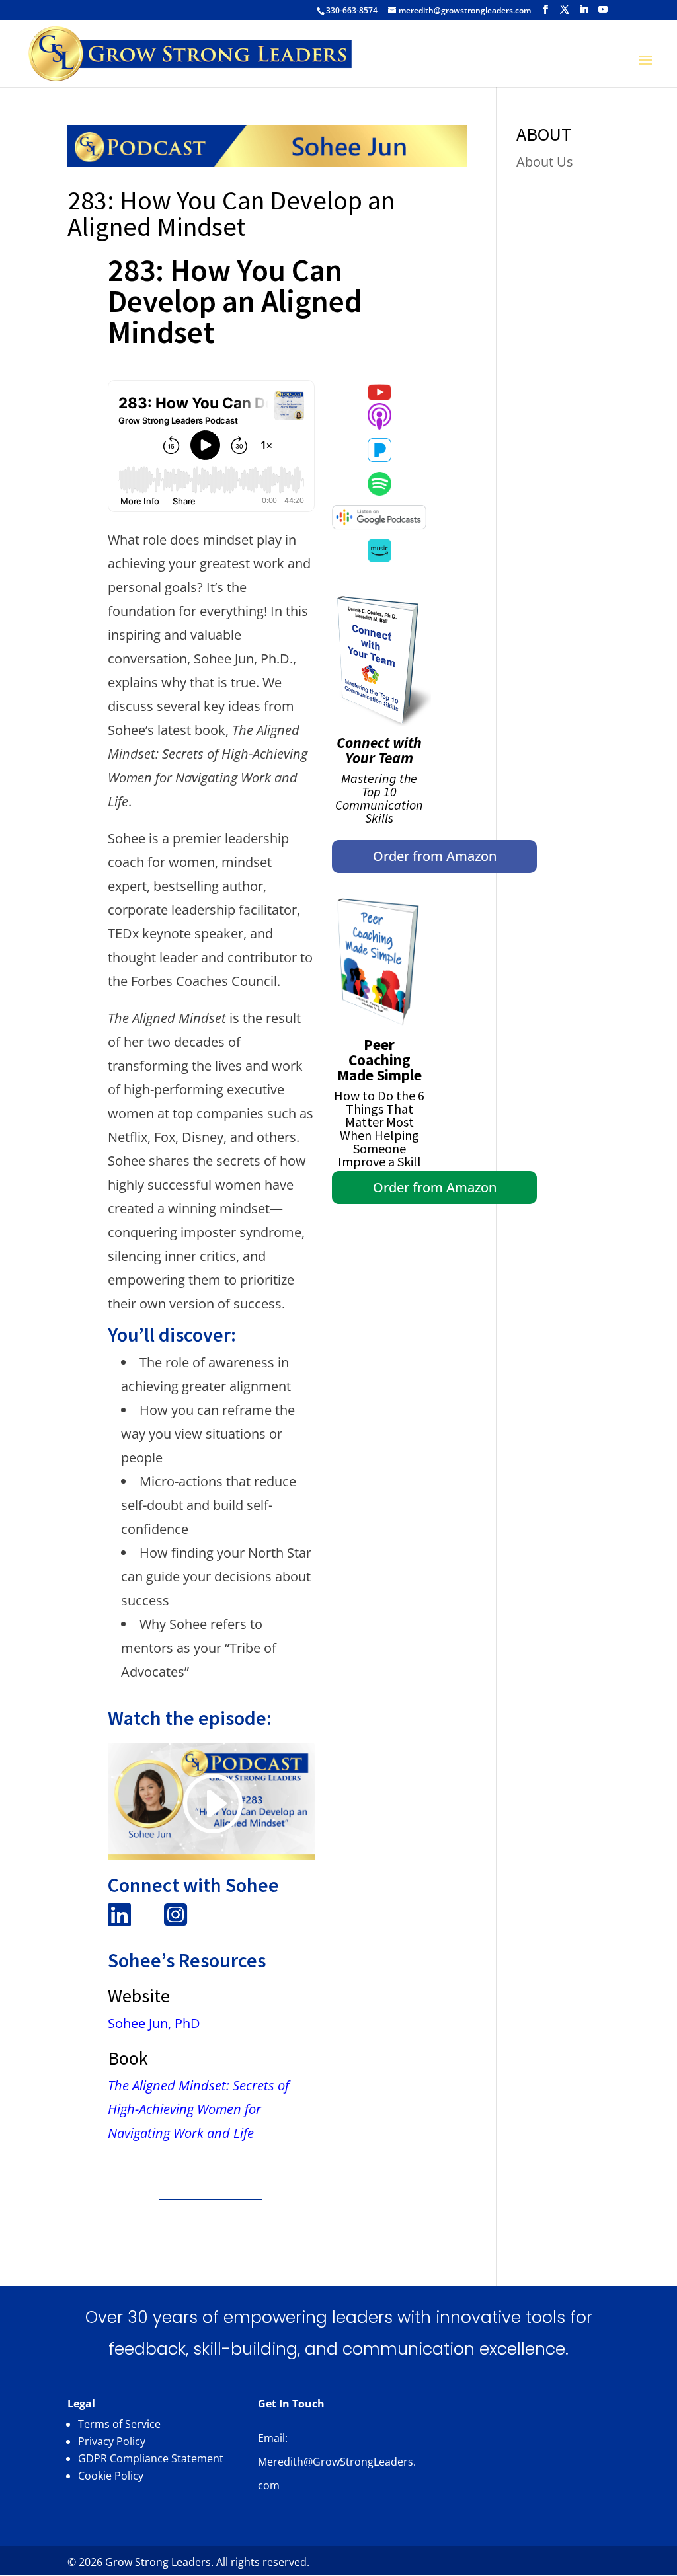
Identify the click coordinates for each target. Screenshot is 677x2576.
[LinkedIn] (584, 10)
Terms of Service (119, 2424)
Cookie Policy (111, 2476)
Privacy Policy (112, 2441)
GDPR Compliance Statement (151, 2458)
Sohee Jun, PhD (154, 2023)
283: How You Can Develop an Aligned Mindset (231, 213)
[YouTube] (603, 10)
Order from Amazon (435, 856)
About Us (545, 162)
